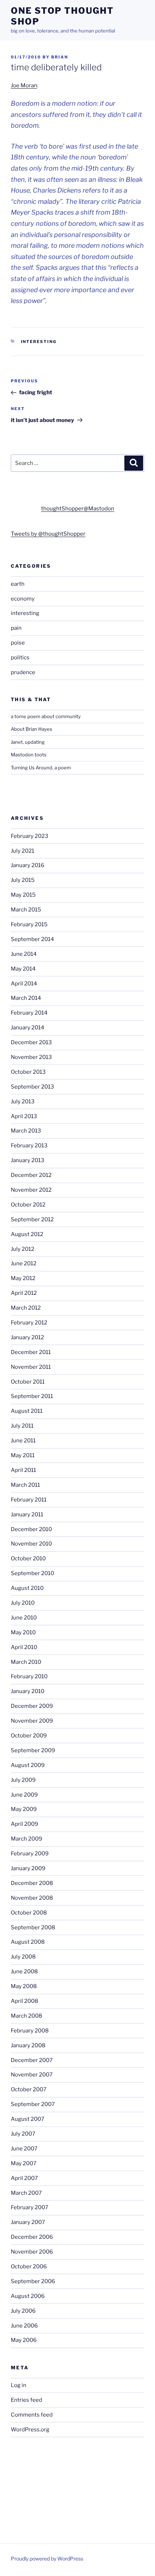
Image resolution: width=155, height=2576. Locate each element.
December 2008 (32, 1883)
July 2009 (23, 1780)
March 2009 (26, 1839)
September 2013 (32, 1087)
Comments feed (32, 2415)
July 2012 (23, 1249)
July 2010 (23, 1603)
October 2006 (29, 2267)
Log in (19, 2385)
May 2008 (24, 1986)
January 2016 (28, 865)
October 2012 (28, 1205)
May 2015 (23, 895)
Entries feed (26, 2400)
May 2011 (23, 1455)
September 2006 (33, 2281)
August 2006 (28, 2296)
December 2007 (32, 2060)
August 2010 (27, 1588)
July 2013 (23, 1102)
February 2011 (29, 1500)
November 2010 (31, 1544)
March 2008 (26, 2016)
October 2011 (28, 1382)
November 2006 (32, 2252)
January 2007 (28, 2222)
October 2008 (29, 1913)
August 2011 (27, 1411)
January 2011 (27, 1515)
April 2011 (23, 1470)
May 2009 (24, 1809)
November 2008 (32, 1898)
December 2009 (32, 1706)
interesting (39, 342)
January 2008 (28, 2045)
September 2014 (32, 939)
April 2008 (25, 2001)
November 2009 (32, 1721)
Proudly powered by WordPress (47, 2559)
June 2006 (24, 2326)
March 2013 (26, 1131)
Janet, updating (28, 742)
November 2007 (32, 2075)
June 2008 (24, 1971)
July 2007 (23, 2134)
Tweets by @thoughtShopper (48, 534)
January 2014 (28, 1028)
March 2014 (26, 998)
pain (16, 628)
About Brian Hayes (32, 729)
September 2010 (32, 1573)
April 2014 (24, 984)
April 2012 (24, 1293)
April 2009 (25, 1824)
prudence (23, 672)
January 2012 (27, 1337)
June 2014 (24, 954)
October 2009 (29, 1736)
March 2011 (25, 1485)
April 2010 (24, 1647)
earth (18, 584)
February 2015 (29, 924)
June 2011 (23, 1441)
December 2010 (31, 1529)
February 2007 (30, 2207)
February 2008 (30, 2031)
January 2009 (28, 1868)
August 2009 (28, 1765)
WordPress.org (30, 2430)
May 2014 (23, 969)
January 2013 (28, 1160)
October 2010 (28, 1559)
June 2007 (24, 2149)
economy (23, 599)
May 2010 (23, 1632)
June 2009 (24, 1795)
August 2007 (28, 2119)
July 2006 (23, 2311)
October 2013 (28, 1072)
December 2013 (31, 1042)
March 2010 (26, 1662)
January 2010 (28, 1691)
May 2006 (24, 2340)
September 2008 (33, 1927)
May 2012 (23, 1278)
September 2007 (33, 2104)
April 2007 (24, 2178)
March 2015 (26, 910)
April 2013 (24, 1116)
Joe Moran (24, 85)
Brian (60, 57)
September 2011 (32, 1396)
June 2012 (24, 1263)
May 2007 (24, 2163)
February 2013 (29, 1146)
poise (18, 643)
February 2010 (29, 1676)
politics (20, 658)
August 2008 (28, 1942)
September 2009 (33, 1750)
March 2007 (26, 2193)
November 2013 (31, 1057)
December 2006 (32, 2237)
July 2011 (22, 1426)
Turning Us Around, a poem (41, 768)
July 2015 (23, 880)
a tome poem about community (46, 716)
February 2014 (29, 1013)
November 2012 (31, 1190)
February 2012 (29, 1323)
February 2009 (30, 1854)
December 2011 (31, 1352)
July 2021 (23, 851)
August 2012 (27, 1234)
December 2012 (31, 1175)
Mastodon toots (29, 755)
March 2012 (26, 1308)
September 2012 (32, 1219)
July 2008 (23, 1957)
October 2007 (29, 2089)
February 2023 (30, 836)
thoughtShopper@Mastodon (78, 509)
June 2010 (24, 1618)
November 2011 (31, 1367)
